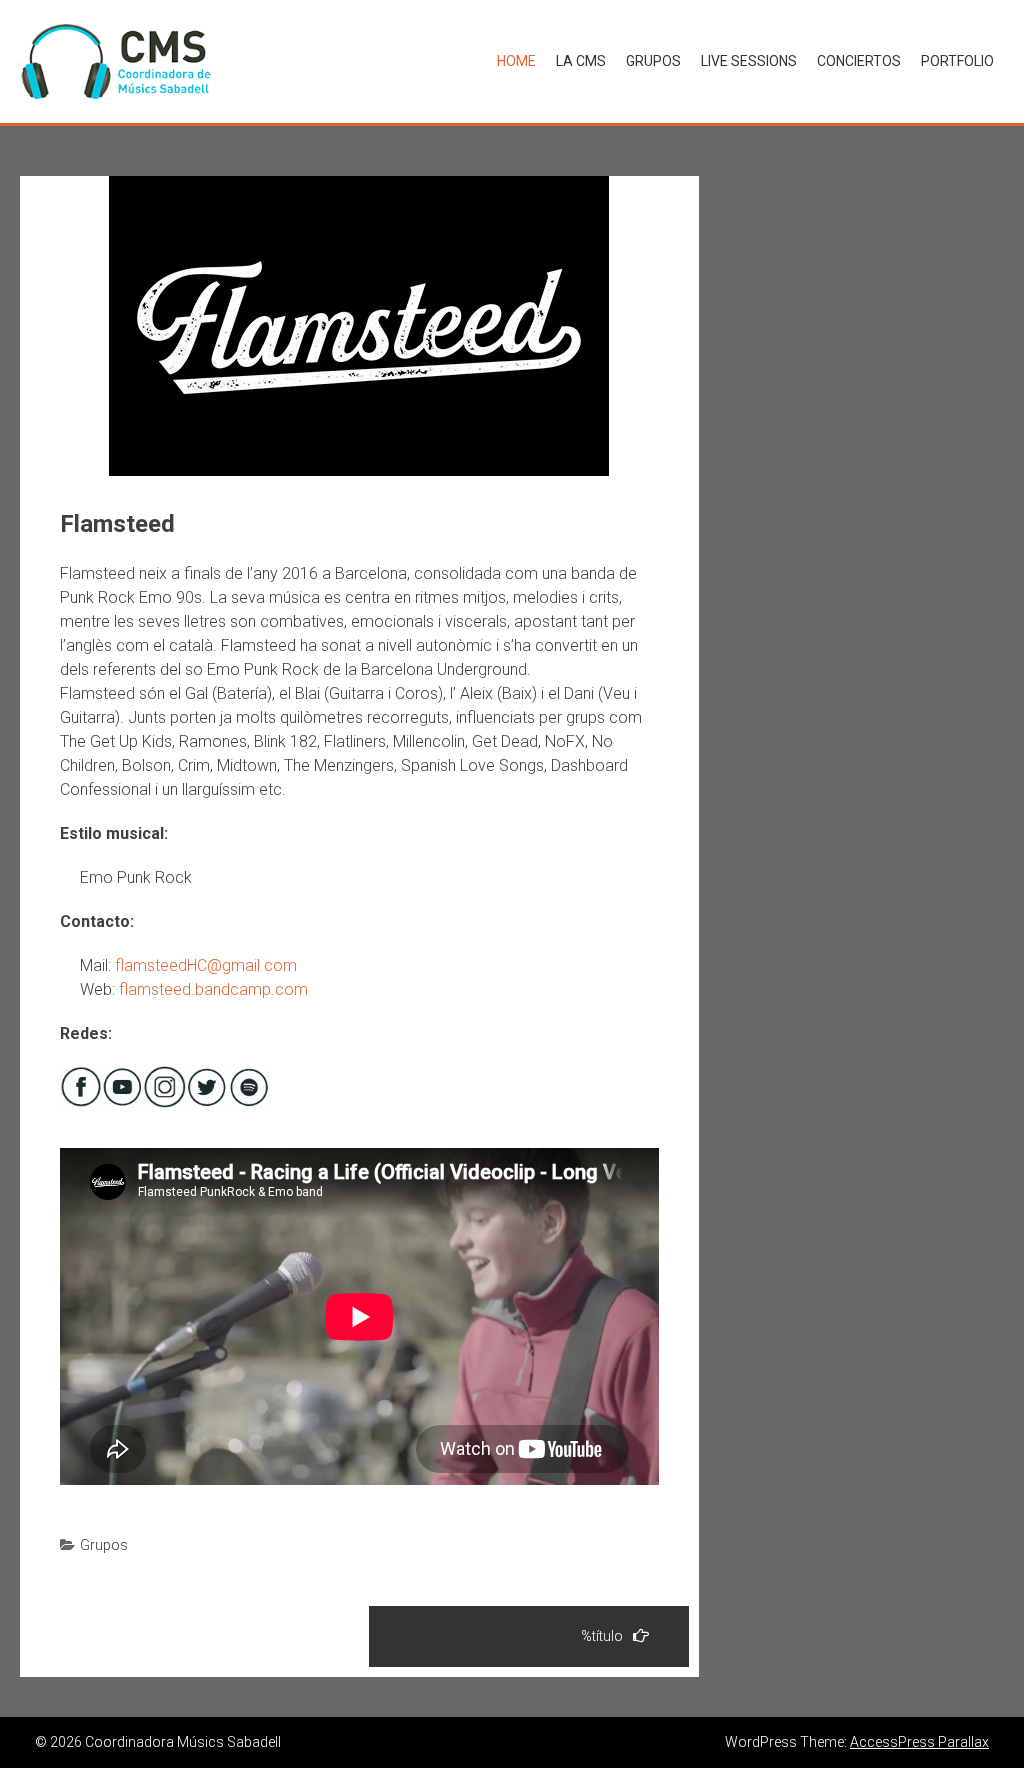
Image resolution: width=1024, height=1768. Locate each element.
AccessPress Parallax (919, 1742)
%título (602, 1636)
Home (516, 61)
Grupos (653, 61)
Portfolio (957, 61)
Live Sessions (749, 61)
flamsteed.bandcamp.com (213, 989)
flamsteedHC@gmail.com (206, 965)
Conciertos (859, 61)
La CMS (581, 61)
